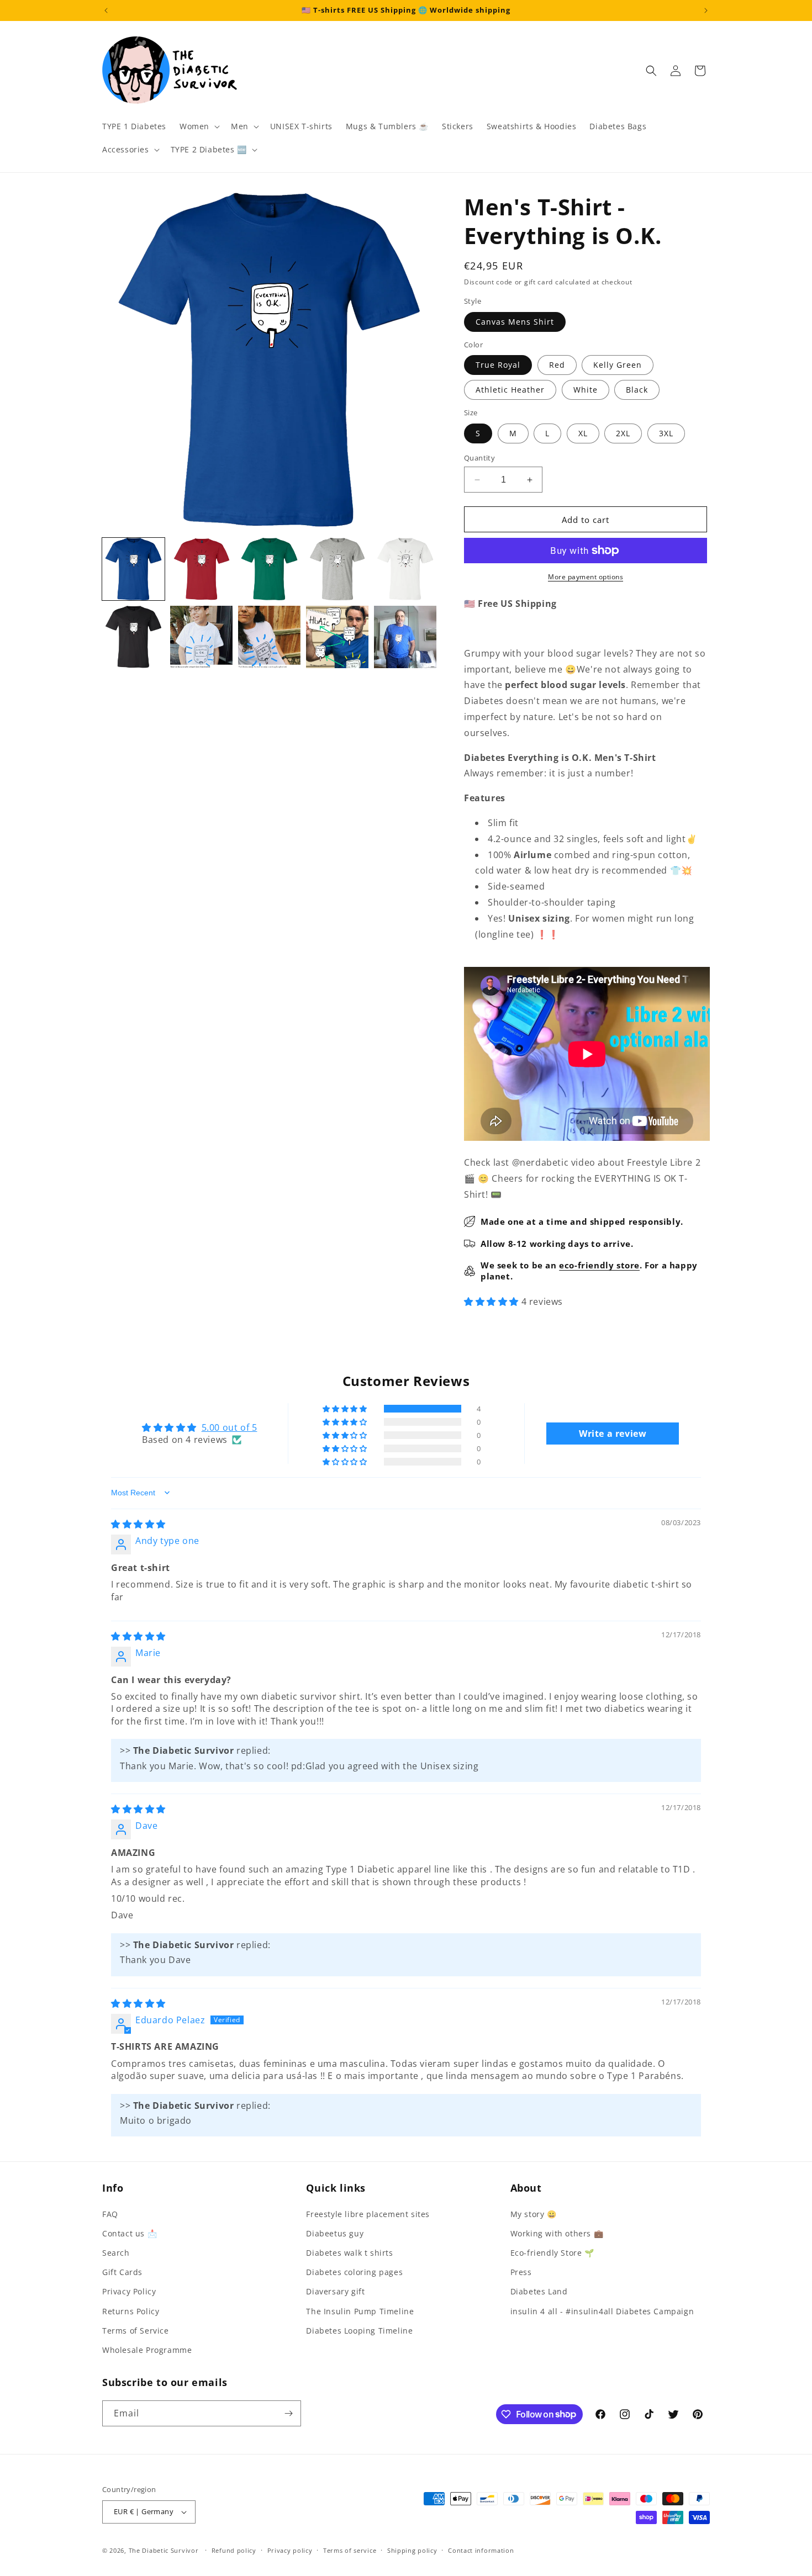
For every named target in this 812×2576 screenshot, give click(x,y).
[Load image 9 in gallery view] (337, 637)
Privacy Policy (129, 2291)
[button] (199, 126)
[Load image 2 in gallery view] (201, 569)
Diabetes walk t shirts (349, 2253)
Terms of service (350, 2550)
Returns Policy (131, 2311)
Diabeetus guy (335, 2233)
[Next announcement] (706, 10)
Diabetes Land (539, 2291)
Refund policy (234, 2550)
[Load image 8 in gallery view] (269, 637)
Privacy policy (290, 2550)
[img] (138, 1524)
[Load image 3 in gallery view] (269, 569)
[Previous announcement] (106, 10)
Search (116, 2253)
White (586, 390)
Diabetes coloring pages (354, 2272)
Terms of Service (136, 2331)
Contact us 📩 (130, 2233)
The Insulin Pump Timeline (360, 2311)
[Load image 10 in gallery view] (405, 637)
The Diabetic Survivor (164, 2550)
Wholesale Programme (147, 2350)
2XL (623, 433)
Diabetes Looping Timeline (359, 2331)
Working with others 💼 (557, 2233)
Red (557, 365)
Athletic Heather (510, 390)
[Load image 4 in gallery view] (337, 569)
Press (521, 2272)
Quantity (479, 458)
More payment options (586, 577)
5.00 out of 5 (230, 1427)
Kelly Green (618, 365)
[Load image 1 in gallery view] (133, 569)
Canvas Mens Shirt (515, 322)
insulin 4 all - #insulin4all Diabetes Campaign (602, 2311)
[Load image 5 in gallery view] (405, 569)
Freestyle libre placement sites (368, 2214)
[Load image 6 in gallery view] (133, 637)
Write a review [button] (613, 1434)
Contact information (481, 2550)
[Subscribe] (288, 2413)
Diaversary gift (335, 2291)
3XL (666, 433)
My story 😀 (534, 2214)
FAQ (110, 2214)
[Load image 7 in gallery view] (201, 637)
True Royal (498, 365)
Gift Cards (122, 2272)
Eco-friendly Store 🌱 (552, 2253)
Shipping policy (412, 2550)
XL (583, 433)
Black (637, 390)
